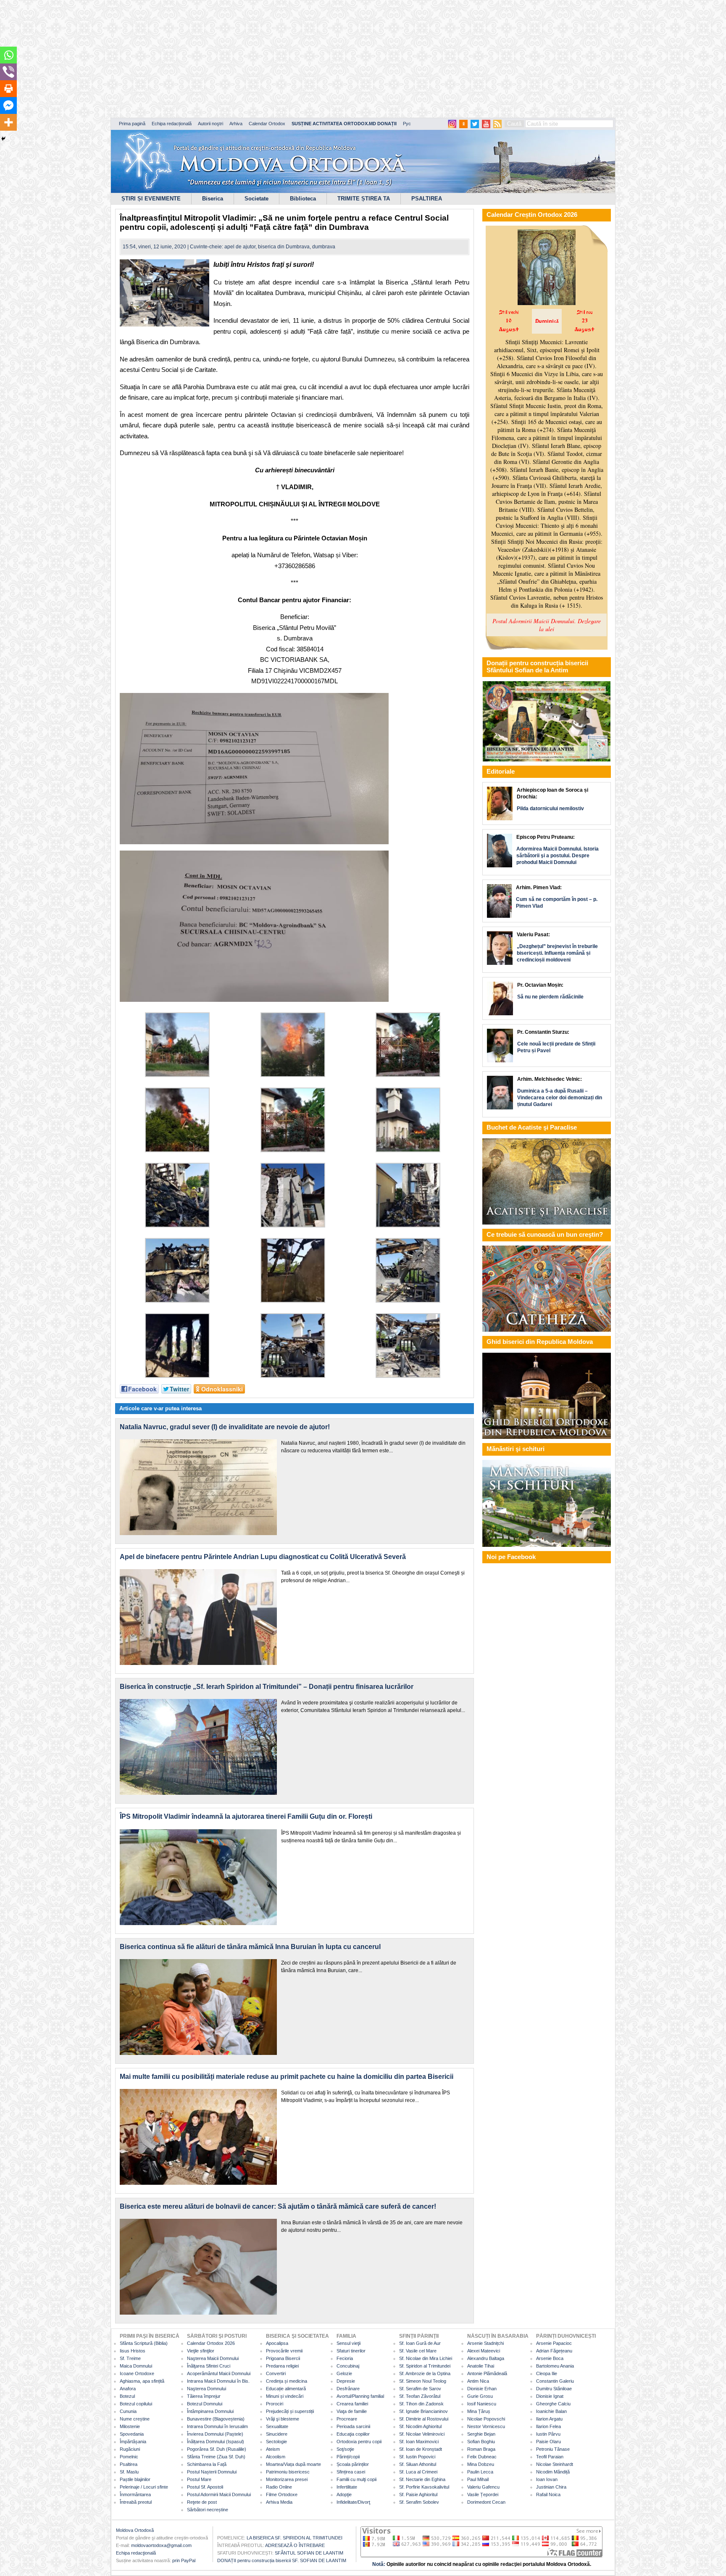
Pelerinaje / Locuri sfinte (144, 2487)
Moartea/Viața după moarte (293, 2464)
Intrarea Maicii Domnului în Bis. (218, 2381)
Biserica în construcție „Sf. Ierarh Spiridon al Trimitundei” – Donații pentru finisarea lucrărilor (267, 1687)
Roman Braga (481, 2449)
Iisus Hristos (133, 2351)
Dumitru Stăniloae (554, 2389)
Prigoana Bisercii (283, 2358)
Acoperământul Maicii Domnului (219, 2373)
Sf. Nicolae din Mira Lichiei (426, 2358)
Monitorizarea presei (287, 2479)
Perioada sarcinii (353, 2426)
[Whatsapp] (8, 55)
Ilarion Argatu (549, 2419)
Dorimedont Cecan (486, 2502)
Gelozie (344, 2373)
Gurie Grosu (480, 2396)
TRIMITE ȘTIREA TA (364, 199)
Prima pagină (132, 124)
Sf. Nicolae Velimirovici (422, 2434)
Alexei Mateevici (484, 2351)
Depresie (346, 2381)
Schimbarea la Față (207, 2464)
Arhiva (236, 124)
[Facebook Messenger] (8, 105)
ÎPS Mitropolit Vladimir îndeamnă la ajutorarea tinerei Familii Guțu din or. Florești (246, 1816)
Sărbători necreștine (208, 2510)
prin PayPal (184, 2560)
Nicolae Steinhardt (555, 2464)
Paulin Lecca (480, 2472)
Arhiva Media (279, 2502)
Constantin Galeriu (555, 2381)
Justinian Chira (551, 2487)
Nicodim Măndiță (553, 2472)
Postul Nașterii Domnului (212, 2472)
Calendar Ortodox (267, 124)
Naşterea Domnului (206, 2389)
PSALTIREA (427, 199)
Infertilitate (347, 2487)
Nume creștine (135, 2419)
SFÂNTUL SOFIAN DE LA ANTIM (309, 2553)
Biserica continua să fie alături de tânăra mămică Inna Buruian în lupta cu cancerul (250, 1947)
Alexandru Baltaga (486, 2358)
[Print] (8, 89)
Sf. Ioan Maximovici (419, 2442)
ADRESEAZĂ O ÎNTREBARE (295, 2545)
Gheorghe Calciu (553, 2404)
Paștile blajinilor (135, 2479)
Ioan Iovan (547, 2479)
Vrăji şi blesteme (283, 2419)
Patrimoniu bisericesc (288, 2472)
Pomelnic (129, 2457)
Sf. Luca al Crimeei (418, 2472)
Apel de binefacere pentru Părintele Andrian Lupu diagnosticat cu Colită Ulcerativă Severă (263, 1557)
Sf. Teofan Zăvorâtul (420, 2396)
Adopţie (344, 2494)
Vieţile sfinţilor (201, 2351)
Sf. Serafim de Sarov (420, 2389)
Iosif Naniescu (482, 2404)
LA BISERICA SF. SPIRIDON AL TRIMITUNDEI (295, 2538)
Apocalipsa (277, 2343)
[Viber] (8, 72)
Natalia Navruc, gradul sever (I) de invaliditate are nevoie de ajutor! (225, 1427)
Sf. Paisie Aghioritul (418, 2494)
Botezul (127, 2396)
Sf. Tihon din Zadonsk (421, 2404)
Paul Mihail (478, 2479)
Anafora (128, 2389)
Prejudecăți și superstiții (290, 2411)
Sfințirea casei (351, 2472)
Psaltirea (129, 2464)
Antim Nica (478, 2381)
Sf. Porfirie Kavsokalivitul (424, 2487)
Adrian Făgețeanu (554, 2351)
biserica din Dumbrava (284, 247)
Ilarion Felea (548, 2426)
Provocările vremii (284, 2351)
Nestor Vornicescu (486, 2426)
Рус (407, 124)
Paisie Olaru (548, 2442)
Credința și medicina (287, 2381)
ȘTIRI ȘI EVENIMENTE (151, 199)
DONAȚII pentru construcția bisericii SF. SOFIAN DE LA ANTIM (282, 2560)
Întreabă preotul (136, 2502)
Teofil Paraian (550, 2457)
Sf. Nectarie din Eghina (422, 2479)
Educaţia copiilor (353, 2434)
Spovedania (132, 2434)
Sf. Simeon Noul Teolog (423, 2381)
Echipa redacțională (172, 124)
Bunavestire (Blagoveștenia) (216, 2419)
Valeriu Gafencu (483, 2487)
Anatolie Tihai (481, 2366)
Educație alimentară (286, 2389)
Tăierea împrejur (204, 2396)
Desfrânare (348, 2389)
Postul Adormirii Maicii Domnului (219, 2494)
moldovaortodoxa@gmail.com (161, 2545)
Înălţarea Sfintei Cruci (209, 2366)
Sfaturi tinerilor (351, 2351)
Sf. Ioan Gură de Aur (420, 2343)
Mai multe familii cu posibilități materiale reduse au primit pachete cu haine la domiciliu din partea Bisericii (287, 2077)
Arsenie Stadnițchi (485, 2343)
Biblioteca (303, 199)
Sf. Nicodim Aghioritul (420, 2426)
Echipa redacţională (136, 2553)
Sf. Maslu (129, 2472)
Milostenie (130, 2426)
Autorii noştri (210, 124)
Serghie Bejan (481, 2434)
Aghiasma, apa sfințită (142, 2381)
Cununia (128, 2411)
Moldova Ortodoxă (135, 2530)
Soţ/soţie (345, 2449)
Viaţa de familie (352, 2411)
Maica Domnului (136, 2366)
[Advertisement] (256, 59)
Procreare (347, 2419)
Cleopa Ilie (547, 2373)
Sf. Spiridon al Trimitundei (425, 2366)
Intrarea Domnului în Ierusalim (217, 2426)
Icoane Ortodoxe (137, 2373)
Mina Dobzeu (481, 2464)
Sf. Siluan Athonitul (418, 2464)
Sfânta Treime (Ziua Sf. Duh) (216, 2457)
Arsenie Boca (550, 2358)
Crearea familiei (352, 2404)
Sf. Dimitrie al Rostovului (424, 2419)
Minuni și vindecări (285, 2396)
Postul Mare (199, 2479)
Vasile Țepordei (483, 2494)
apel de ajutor (240, 247)
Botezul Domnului (205, 2404)
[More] (8, 122)
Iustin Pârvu (548, 2434)
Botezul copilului (136, 2404)
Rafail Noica (548, 2494)
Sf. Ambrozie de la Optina (425, 2373)
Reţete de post (202, 2502)
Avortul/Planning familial (360, 2396)
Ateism (273, 2449)
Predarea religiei (282, 2366)
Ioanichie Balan (551, 2411)
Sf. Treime (130, 2358)
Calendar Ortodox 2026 (211, 2343)
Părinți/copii (348, 2457)
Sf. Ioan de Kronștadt (421, 2449)
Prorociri (275, 2404)
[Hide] (3, 139)
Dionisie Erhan (482, 2389)
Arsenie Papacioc (554, 2343)
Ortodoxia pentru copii (359, 2442)
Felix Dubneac (482, 2457)
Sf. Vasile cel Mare (418, 2351)
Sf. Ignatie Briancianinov (423, 2411)
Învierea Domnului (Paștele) (215, 2434)
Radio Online (279, 2487)
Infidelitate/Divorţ (353, 2502)
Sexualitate (277, 2426)
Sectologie (276, 2442)
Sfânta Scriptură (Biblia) (144, 2343)
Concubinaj (348, 2366)
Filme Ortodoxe (282, 2494)
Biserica (213, 199)
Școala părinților (353, 2464)
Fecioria (345, 2358)
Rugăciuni (130, 2449)
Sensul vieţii (349, 2343)
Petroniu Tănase (553, 2449)
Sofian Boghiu (481, 2442)
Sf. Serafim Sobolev (419, 2502)
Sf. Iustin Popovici (417, 2457)
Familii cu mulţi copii (356, 2479)
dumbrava (324, 247)
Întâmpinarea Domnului (210, 2411)
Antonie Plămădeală (487, 2373)
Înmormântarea (135, 2494)
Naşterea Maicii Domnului (213, 2358)
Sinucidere (277, 2434)
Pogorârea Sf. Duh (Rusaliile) (217, 2449)
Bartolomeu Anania (555, 2366)
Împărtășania (133, 2442)
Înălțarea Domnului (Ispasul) (216, 2442)
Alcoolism (276, 2457)
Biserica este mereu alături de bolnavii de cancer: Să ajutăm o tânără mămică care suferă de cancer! (278, 2206)
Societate (256, 199)
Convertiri (276, 2373)
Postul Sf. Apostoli (205, 2487)
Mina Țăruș (479, 2411)
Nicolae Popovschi (486, 2419)
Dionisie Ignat (550, 2396)
